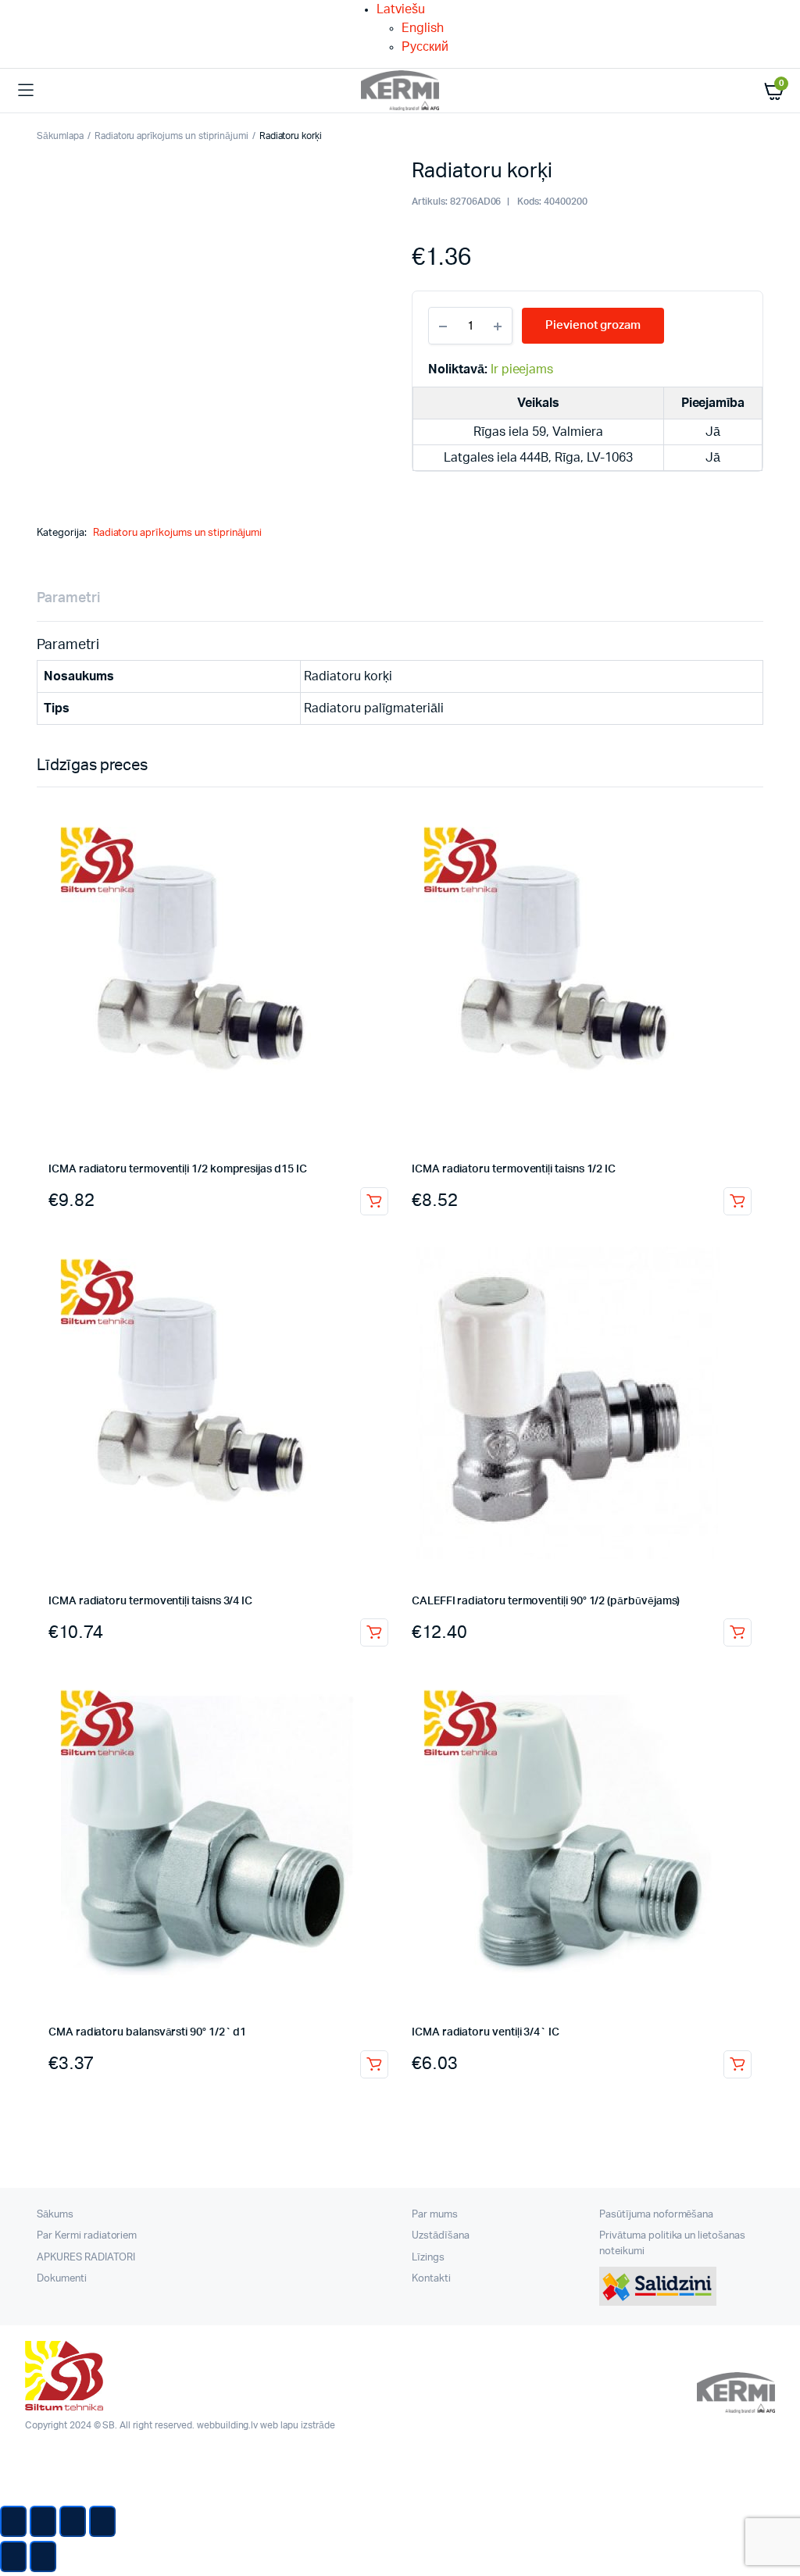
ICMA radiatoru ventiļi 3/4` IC (486, 2032)
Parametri (68, 598)
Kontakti (431, 2279)
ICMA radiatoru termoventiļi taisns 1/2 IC (514, 1169)
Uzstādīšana (441, 2236)
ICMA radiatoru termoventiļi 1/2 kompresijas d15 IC (178, 1169)
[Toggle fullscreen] (73, 2521)
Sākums (55, 2215)
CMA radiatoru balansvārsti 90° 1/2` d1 (147, 2032)
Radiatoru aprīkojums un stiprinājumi (171, 136)
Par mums (435, 2215)
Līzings (428, 2258)
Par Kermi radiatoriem (87, 2236)
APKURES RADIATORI (86, 2258)
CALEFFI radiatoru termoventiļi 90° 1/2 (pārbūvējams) (546, 1601)
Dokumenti (62, 2279)
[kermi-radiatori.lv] (400, 91)
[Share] (43, 2521)
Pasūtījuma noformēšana (656, 2215)
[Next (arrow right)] (43, 2556)
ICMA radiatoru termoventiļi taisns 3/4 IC (150, 1601)
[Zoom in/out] (102, 2521)
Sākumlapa (60, 136)
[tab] (68, 599)
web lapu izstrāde (298, 2425)
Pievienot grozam (374, 1201)
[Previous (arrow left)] (13, 2556)
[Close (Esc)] (13, 2521)
